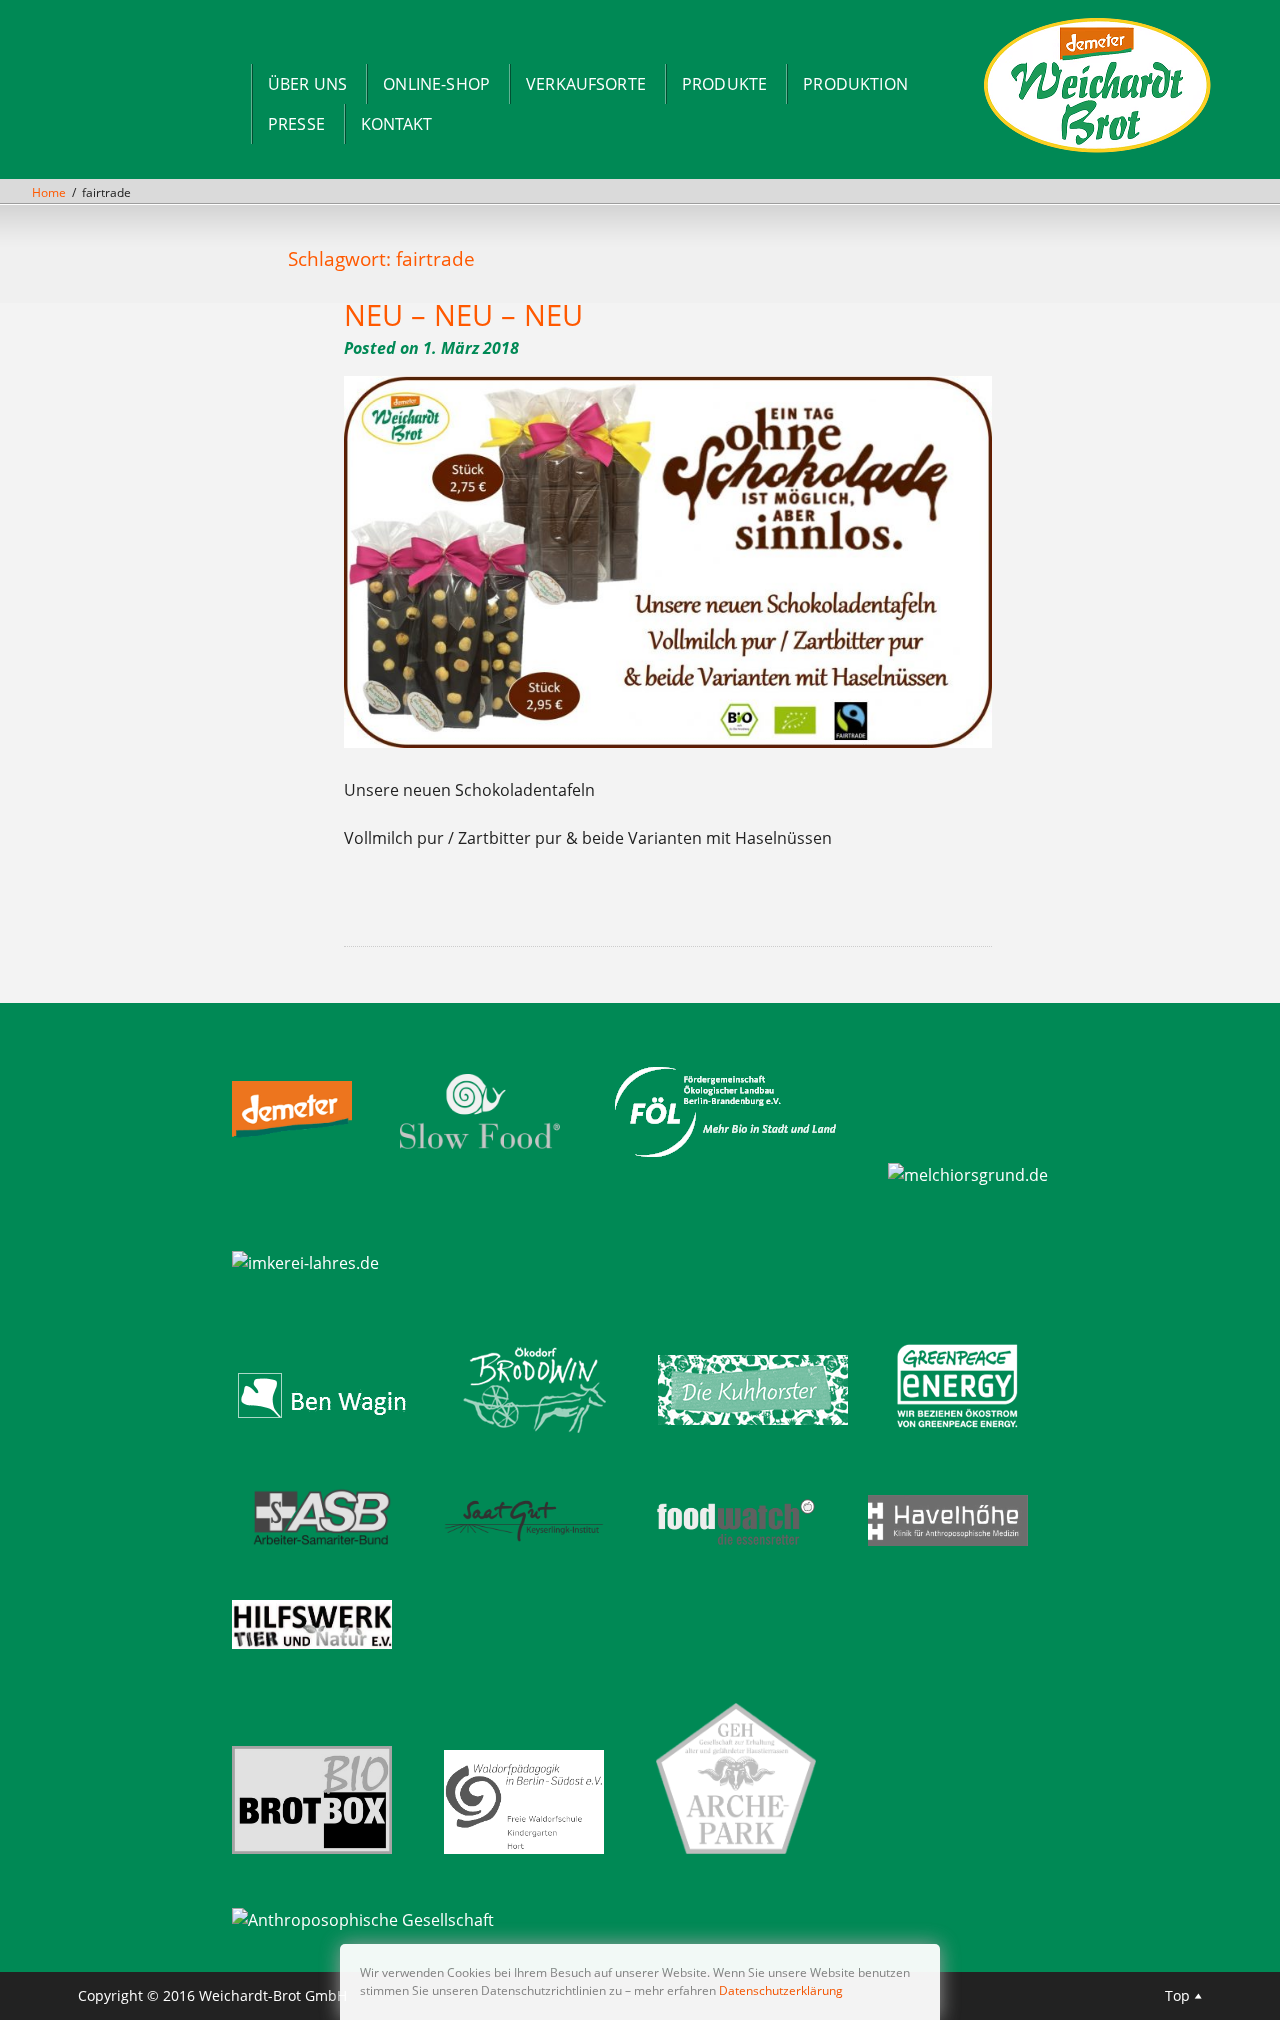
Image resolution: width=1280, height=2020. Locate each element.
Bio (374, 906)
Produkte (724, 84)
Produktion (855, 84)
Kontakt (396, 124)
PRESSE (296, 124)
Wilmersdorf (624, 906)
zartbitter (648, 906)
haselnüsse (426, 906)
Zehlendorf (669, 906)
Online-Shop (436, 84)
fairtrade (388, 906)
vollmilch (552, 906)
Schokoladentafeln (525, 906)
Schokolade (496, 906)
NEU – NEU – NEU (463, 314)
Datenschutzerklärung (781, 1990)
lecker (461, 906)
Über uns (307, 84)
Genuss (406, 906)
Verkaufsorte (586, 84)
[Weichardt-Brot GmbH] (1097, 151)
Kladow (446, 906)
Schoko (477, 906)
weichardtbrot (597, 906)
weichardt (572, 906)
